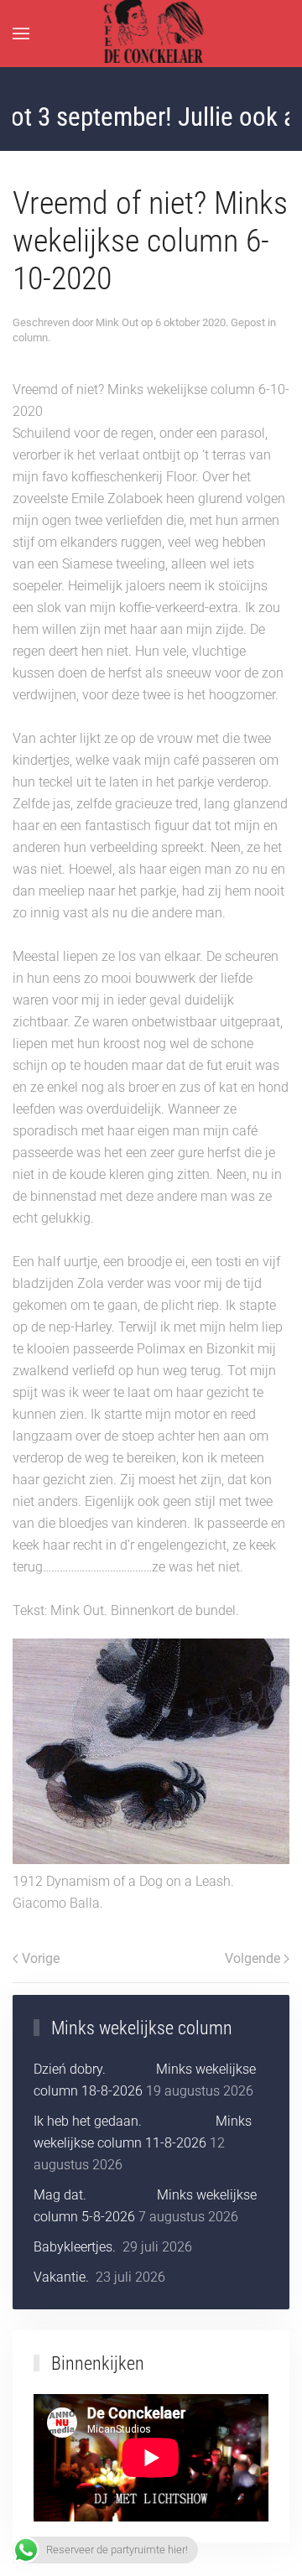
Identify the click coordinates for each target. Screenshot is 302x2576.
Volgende (253, 1958)
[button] (21, 34)
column (30, 338)
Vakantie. (63, 2277)
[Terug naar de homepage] (151, 34)
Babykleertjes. (76, 2247)
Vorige (41, 1958)
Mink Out (117, 322)
